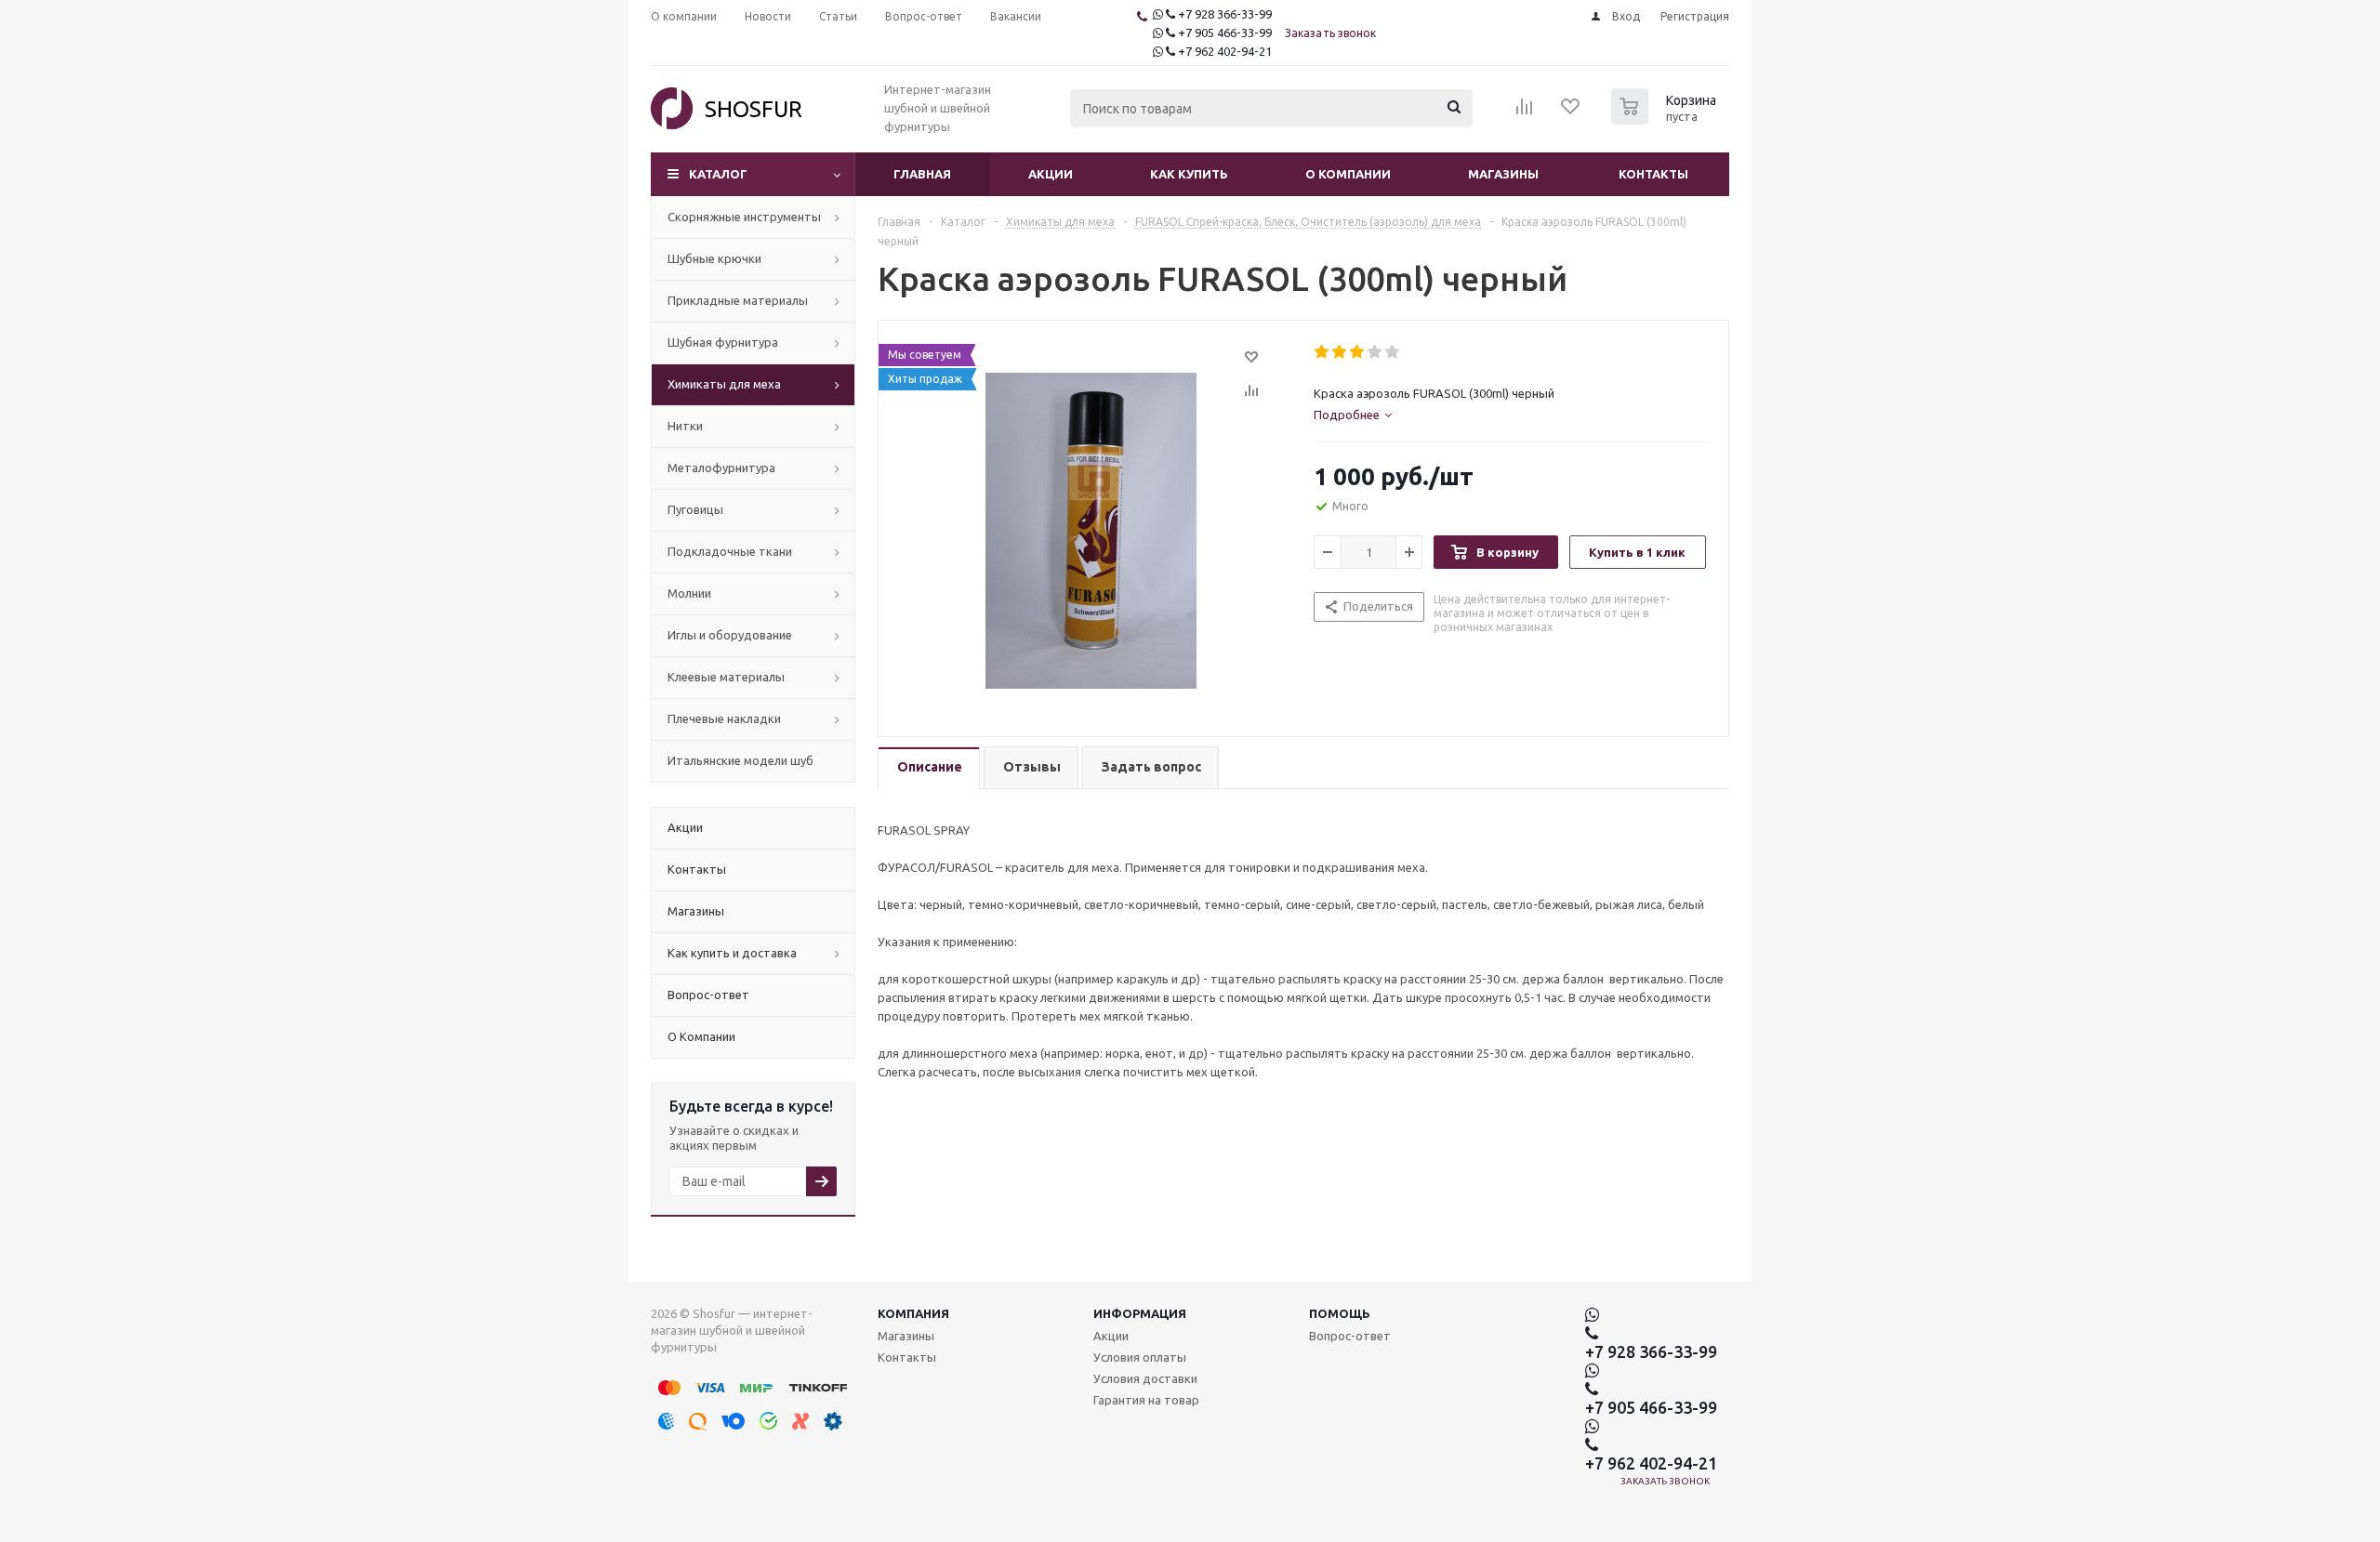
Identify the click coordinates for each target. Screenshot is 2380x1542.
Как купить (1189, 174)
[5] (1393, 352)
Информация (1140, 1313)
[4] (1375, 352)
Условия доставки (1145, 1378)
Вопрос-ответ (1350, 1336)
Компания (913, 1313)
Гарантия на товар (1146, 1400)
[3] (1358, 352)
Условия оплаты (1140, 1357)
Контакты (1653, 174)
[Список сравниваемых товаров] (1525, 112)
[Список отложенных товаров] (1571, 112)
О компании (1348, 174)
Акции (1051, 174)
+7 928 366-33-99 (1225, 14)
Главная (922, 174)
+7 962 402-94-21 (1225, 51)
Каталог (718, 174)
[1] (1322, 352)
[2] (1340, 352)
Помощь (1340, 1313)
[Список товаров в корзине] (1666, 119)
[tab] (1353, 415)
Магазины (1503, 174)
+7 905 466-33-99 (1225, 33)
